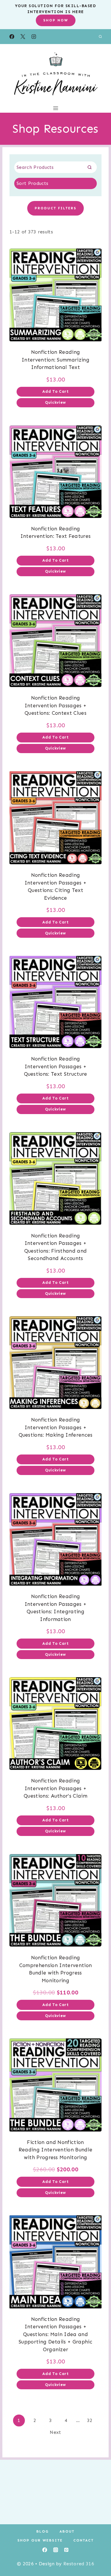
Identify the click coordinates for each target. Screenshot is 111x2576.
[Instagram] (34, 37)
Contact (84, 2540)
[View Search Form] (100, 37)
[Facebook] (12, 37)
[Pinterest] (66, 2550)
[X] (23, 37)
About (67, 2531)
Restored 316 (79, 2564)
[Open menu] (55, 108)
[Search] (89, 167)
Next (55, 2432)
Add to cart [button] (55, 391)
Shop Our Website (40, 2540)
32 (90, 2420)
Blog (43, 2531)
